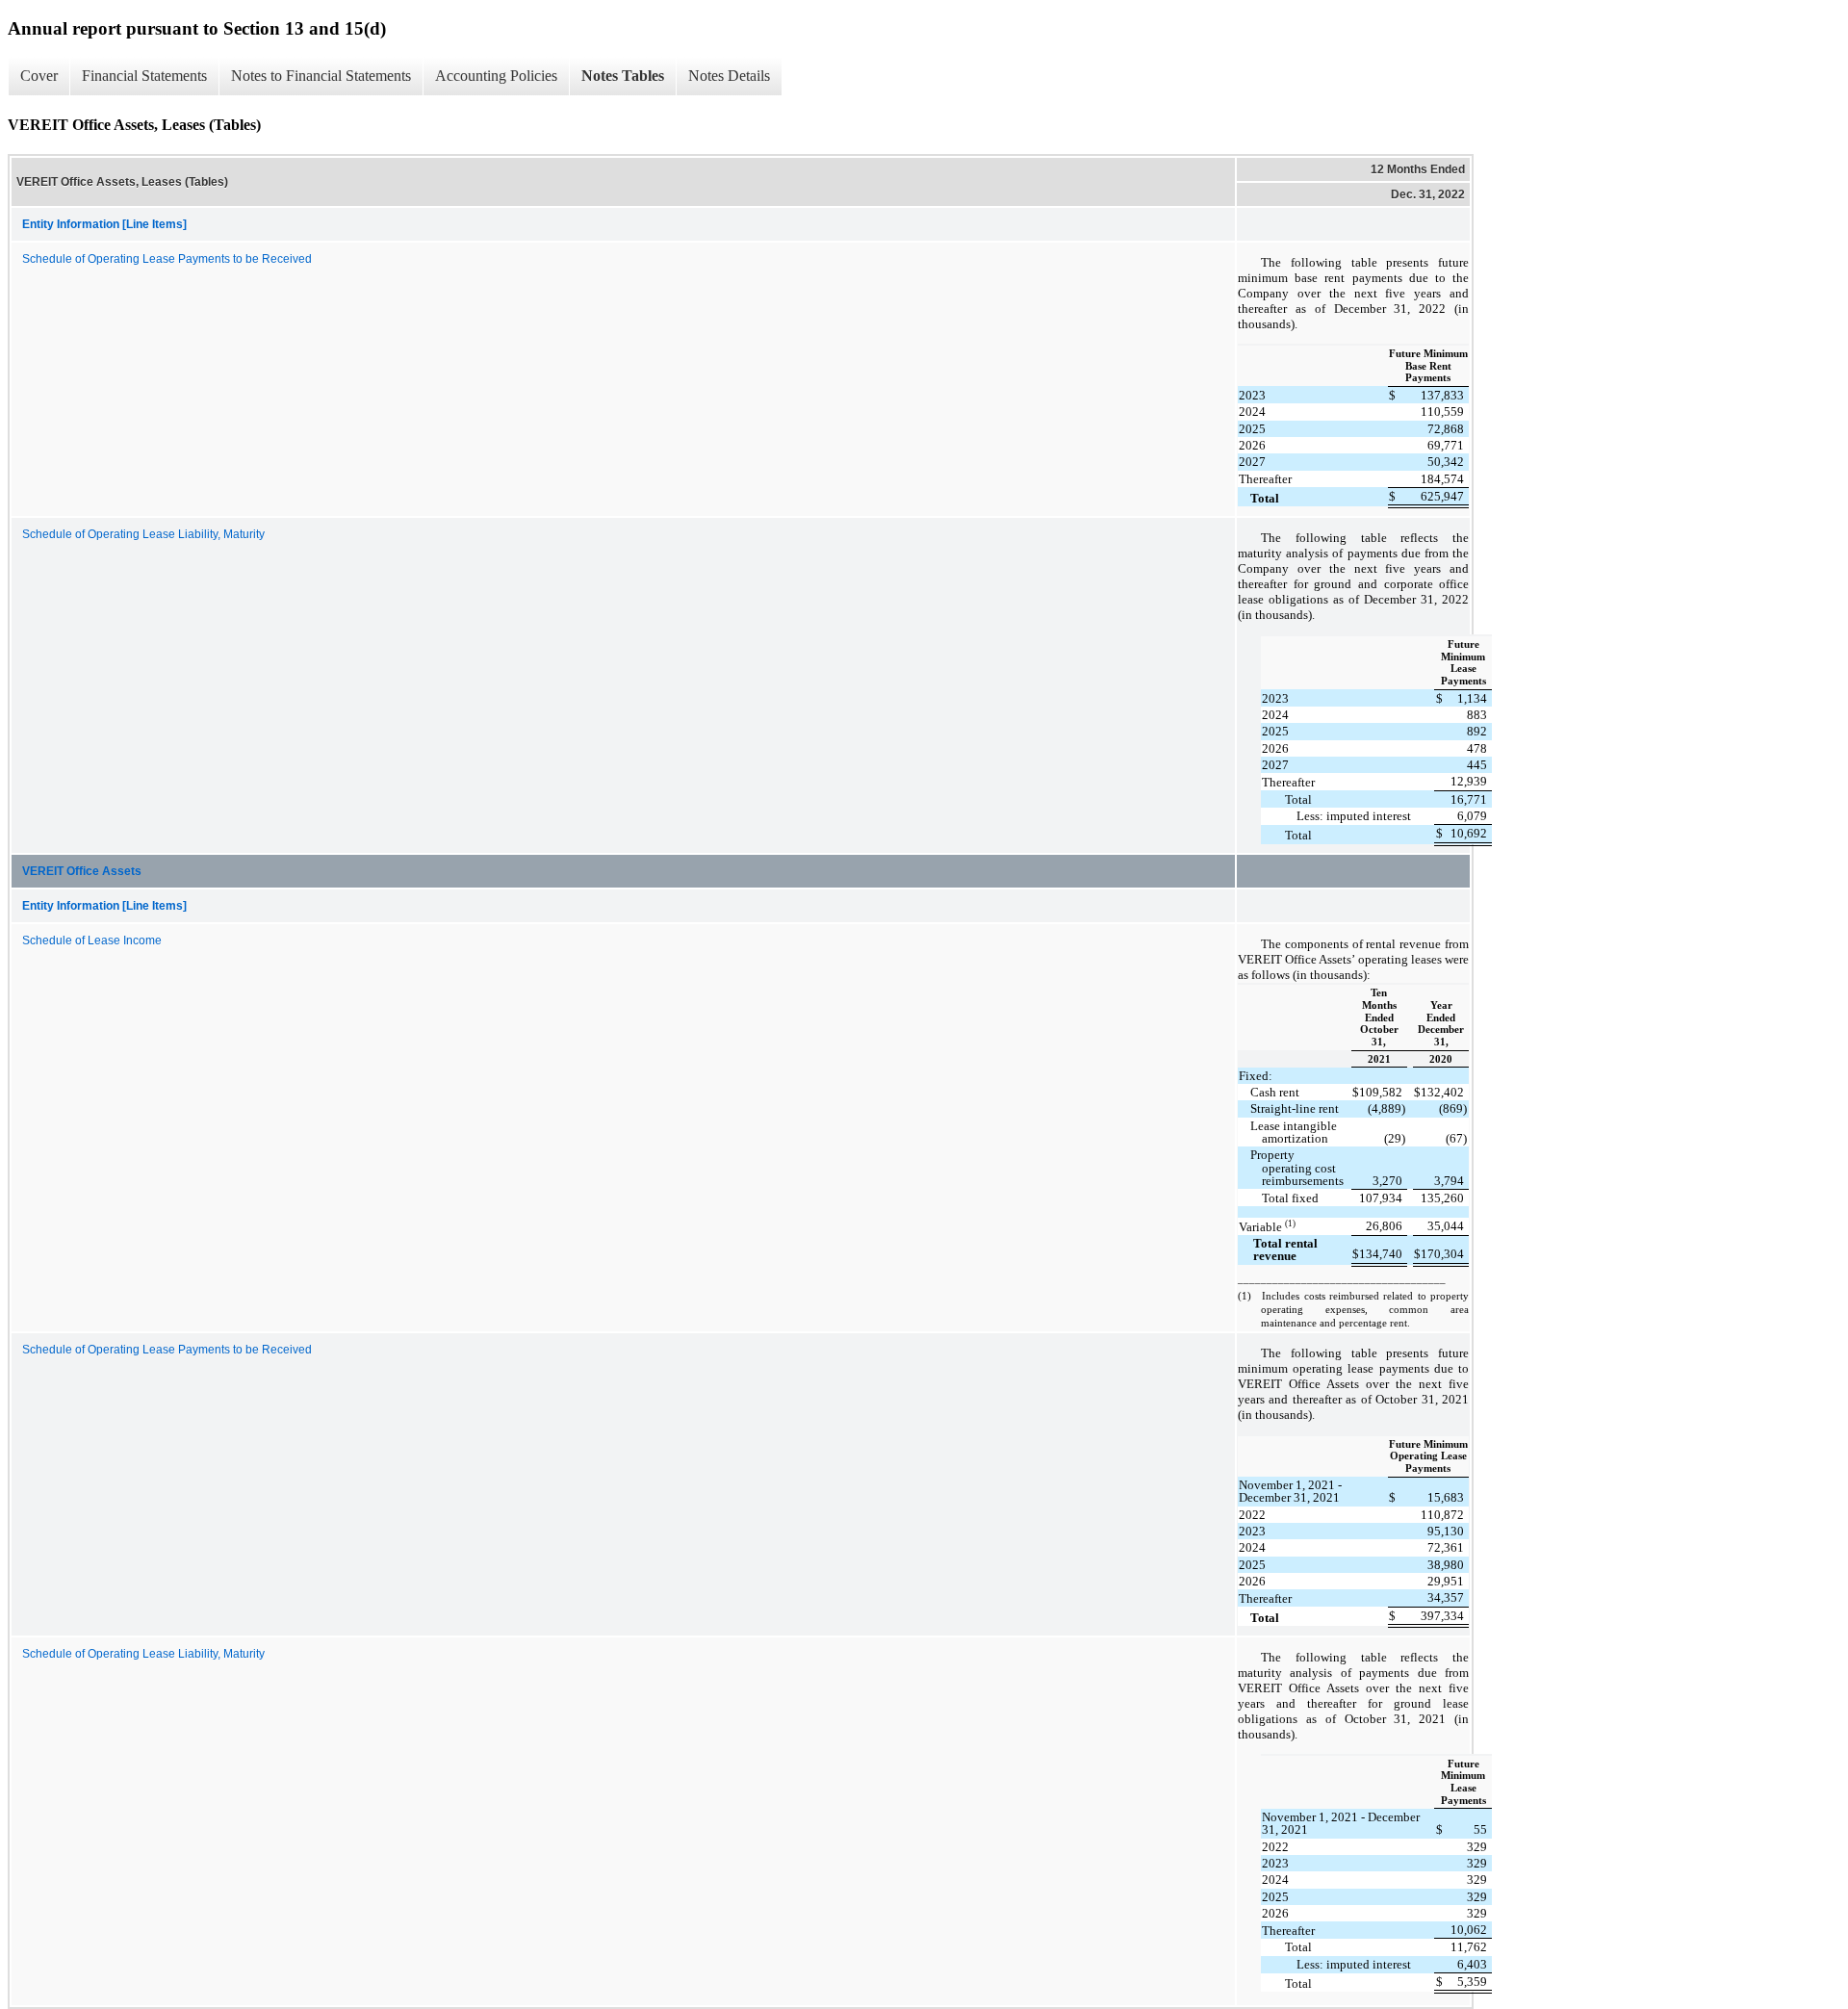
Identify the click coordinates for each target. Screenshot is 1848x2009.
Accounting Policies (496, 76)
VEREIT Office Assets (82, 871)
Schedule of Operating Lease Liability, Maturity (143, 534)
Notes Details (729, 76)
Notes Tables (623, 76)
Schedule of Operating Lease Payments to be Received (167, 259)
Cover (39, 76)
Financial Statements (144, 76)
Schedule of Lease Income (92, 940)
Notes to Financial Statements (321, 76)
